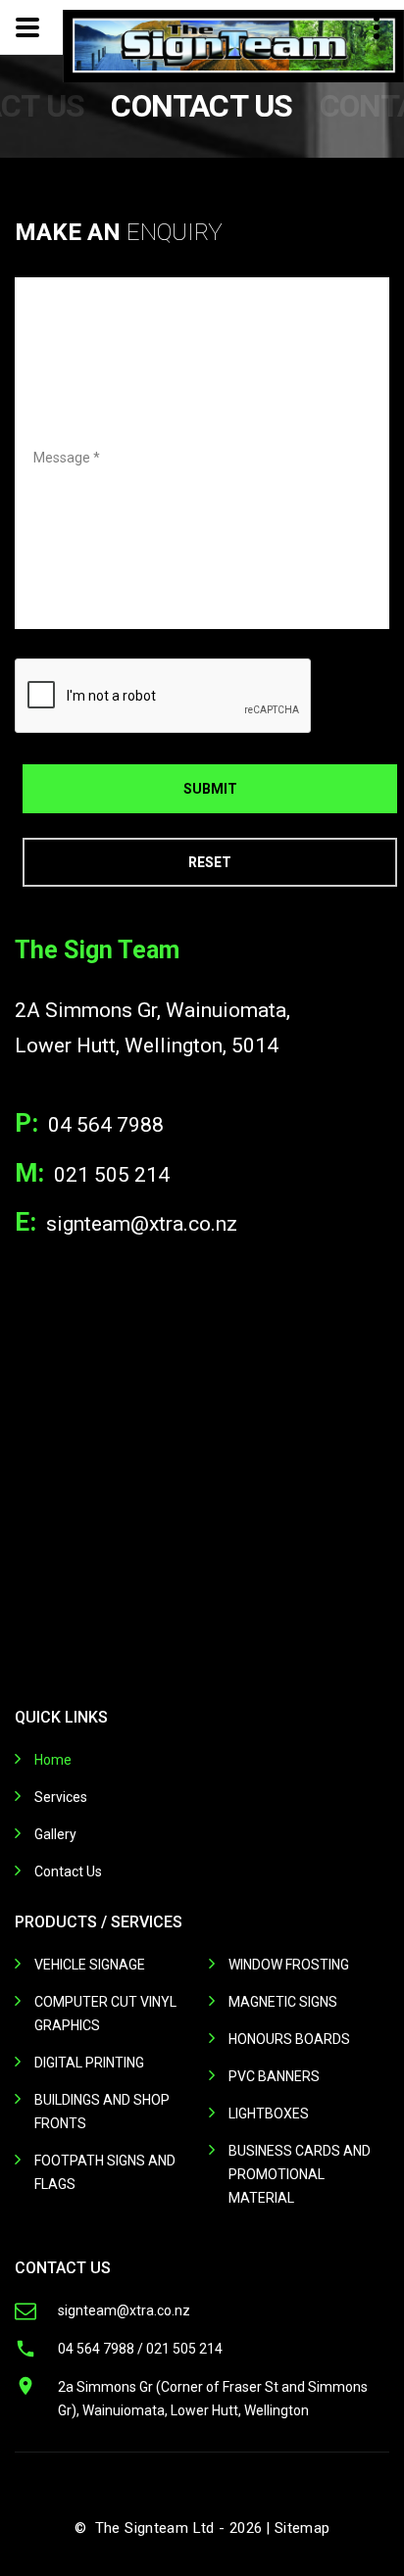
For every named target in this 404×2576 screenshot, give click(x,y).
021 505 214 (112, 1175)
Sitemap (303, 2528)
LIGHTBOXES (269, 2114)
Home (53, 1760)
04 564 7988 (106, 1125)
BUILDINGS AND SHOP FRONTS (102, 2112)
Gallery (55, 1834)
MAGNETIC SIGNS (283, 2002)
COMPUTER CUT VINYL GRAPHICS (105, 2014)
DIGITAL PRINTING (89, 2063)
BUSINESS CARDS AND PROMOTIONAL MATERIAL (300, 2174)
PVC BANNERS (274, 2076)
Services (61, 1797)
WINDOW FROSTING (289, 1965)
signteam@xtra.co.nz (142, 1224)
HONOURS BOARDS (289, 2039)
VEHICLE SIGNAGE (90, 1965)
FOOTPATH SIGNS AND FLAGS (105, 2172)
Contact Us (68, 1871)
